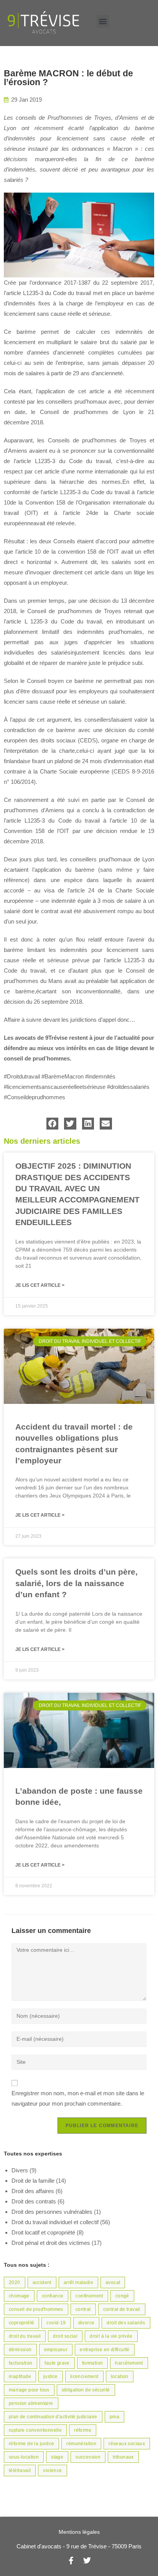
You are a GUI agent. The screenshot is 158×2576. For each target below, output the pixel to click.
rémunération (81, 2444)
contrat (83, 2309)
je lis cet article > (40, 1285)
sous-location (24, 2457)
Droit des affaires (33, 2191)
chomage (19, 2296)
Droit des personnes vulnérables (52, 2212)
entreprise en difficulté (105, 2350)
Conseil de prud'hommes (36, 2309)
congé (122, 2296)
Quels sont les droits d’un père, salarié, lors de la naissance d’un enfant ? (77, 1583)
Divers (20, 2170)
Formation (93, 2363)
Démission (20, 2350)
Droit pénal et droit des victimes (51, 2243)
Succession (88, 2457)
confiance (53, 2296)
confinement (89, 2296)
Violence (52, 2470)
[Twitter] (87, 2561)
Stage (57, 2457)
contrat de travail (122, 2309)
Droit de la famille (33, 2181)
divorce (86, 2323)
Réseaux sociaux (127, 2444)
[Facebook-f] (71, 2561)
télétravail (20, 2470)
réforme (83, 2430)
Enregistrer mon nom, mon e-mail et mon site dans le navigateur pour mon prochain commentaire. (78, 2098)
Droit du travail (25, 2336)
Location (120, 2376)
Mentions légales (79, 2532)
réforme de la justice (31, 2444)
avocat (113, 2282)
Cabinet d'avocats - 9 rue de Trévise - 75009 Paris (79, 2546)
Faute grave (57, 2363)
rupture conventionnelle (35, 2430)
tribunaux (123, 2457)
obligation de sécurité (86, 2390)
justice (51, 2376)
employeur (56, 2350)
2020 (15, 2282)
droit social (65, 2336)
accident (42, 2282)
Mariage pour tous (29, 2390)
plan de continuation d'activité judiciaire (53, 2417)
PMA (114, 2417)
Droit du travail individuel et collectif (55, 2222)
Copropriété (21, 2323)
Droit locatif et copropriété (43, 2232)
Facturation (21, 2363)
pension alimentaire (31, 2403)
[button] (103, 21)
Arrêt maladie (78, 2282)
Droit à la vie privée (111, 2336)
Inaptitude (20, 2376)
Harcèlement (129, 2363)
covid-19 (56, 2323)
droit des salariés (126, 2323)
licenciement (84, 2376)
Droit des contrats (34, 2201)
